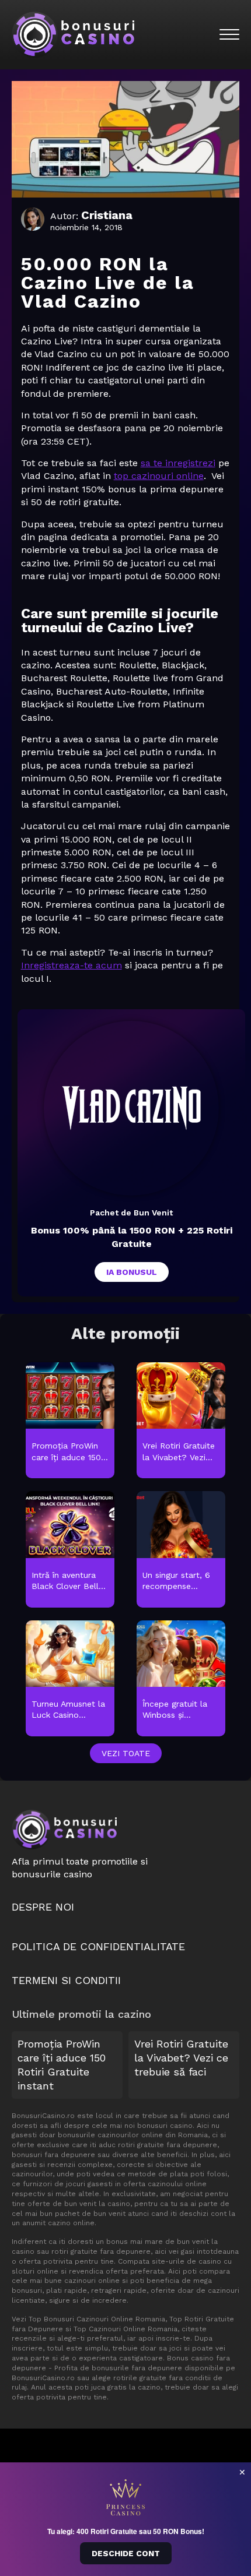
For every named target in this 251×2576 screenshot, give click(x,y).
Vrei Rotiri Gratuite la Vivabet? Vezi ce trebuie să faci (181, 2058)
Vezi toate (126, 1753)
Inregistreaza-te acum (72, 965)
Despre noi (43, 1907)
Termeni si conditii (66, 1980)
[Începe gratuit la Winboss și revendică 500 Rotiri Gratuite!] (181, 1679)
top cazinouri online (159, 476)
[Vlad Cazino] (131, 1108)
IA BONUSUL (132, 1272)
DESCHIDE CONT (126, 2553)
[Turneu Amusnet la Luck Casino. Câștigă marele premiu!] (70, 1679)
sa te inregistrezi (178, 463)
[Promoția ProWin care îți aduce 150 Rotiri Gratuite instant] (70, 1421)
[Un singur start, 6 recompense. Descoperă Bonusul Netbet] (181, 1550)
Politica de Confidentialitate (98, 1946)
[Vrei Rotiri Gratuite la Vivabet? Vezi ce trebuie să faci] (181, 1421)
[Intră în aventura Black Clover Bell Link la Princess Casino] (70, 1550)
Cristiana (107, 215)
